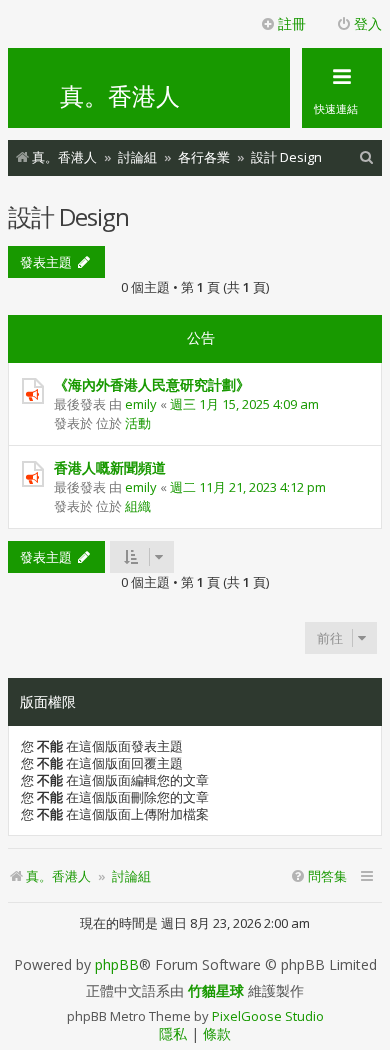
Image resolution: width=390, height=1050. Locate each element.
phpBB (117, 965)
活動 (138, 423)
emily (141, 404)
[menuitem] (367, 157)
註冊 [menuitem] (292, 23)
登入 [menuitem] (368, 23)
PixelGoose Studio (268, 1016)
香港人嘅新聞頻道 (110, 467)
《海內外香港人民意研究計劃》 (152, 384)
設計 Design (68, 216)
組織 (138, 506)
